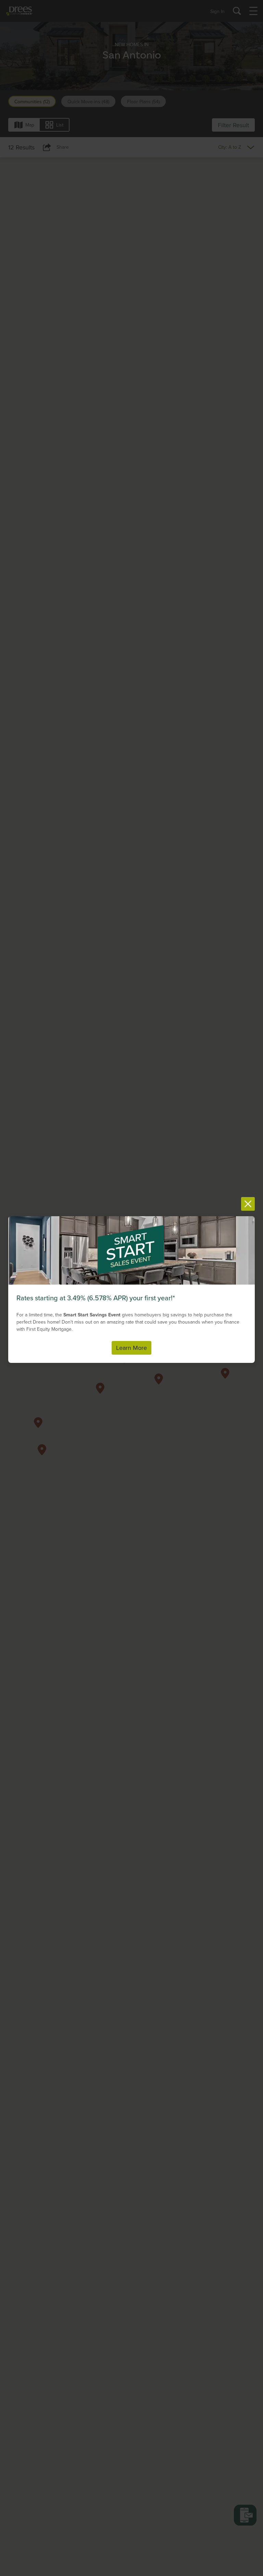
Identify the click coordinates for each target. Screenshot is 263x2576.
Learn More (131, 1348)
